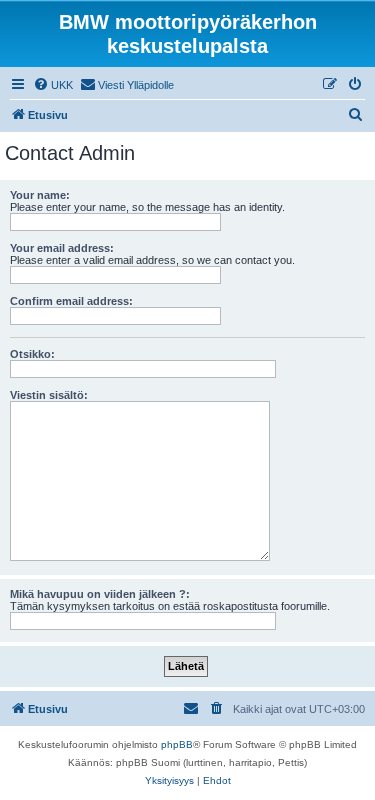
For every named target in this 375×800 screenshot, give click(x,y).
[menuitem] (53, 85)
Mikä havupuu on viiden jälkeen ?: (100, 594)
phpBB (177, 744)
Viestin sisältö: (49, 395)
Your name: (40, 195)
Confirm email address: (71, 301)
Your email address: (62, 248)
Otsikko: (32, 354)
